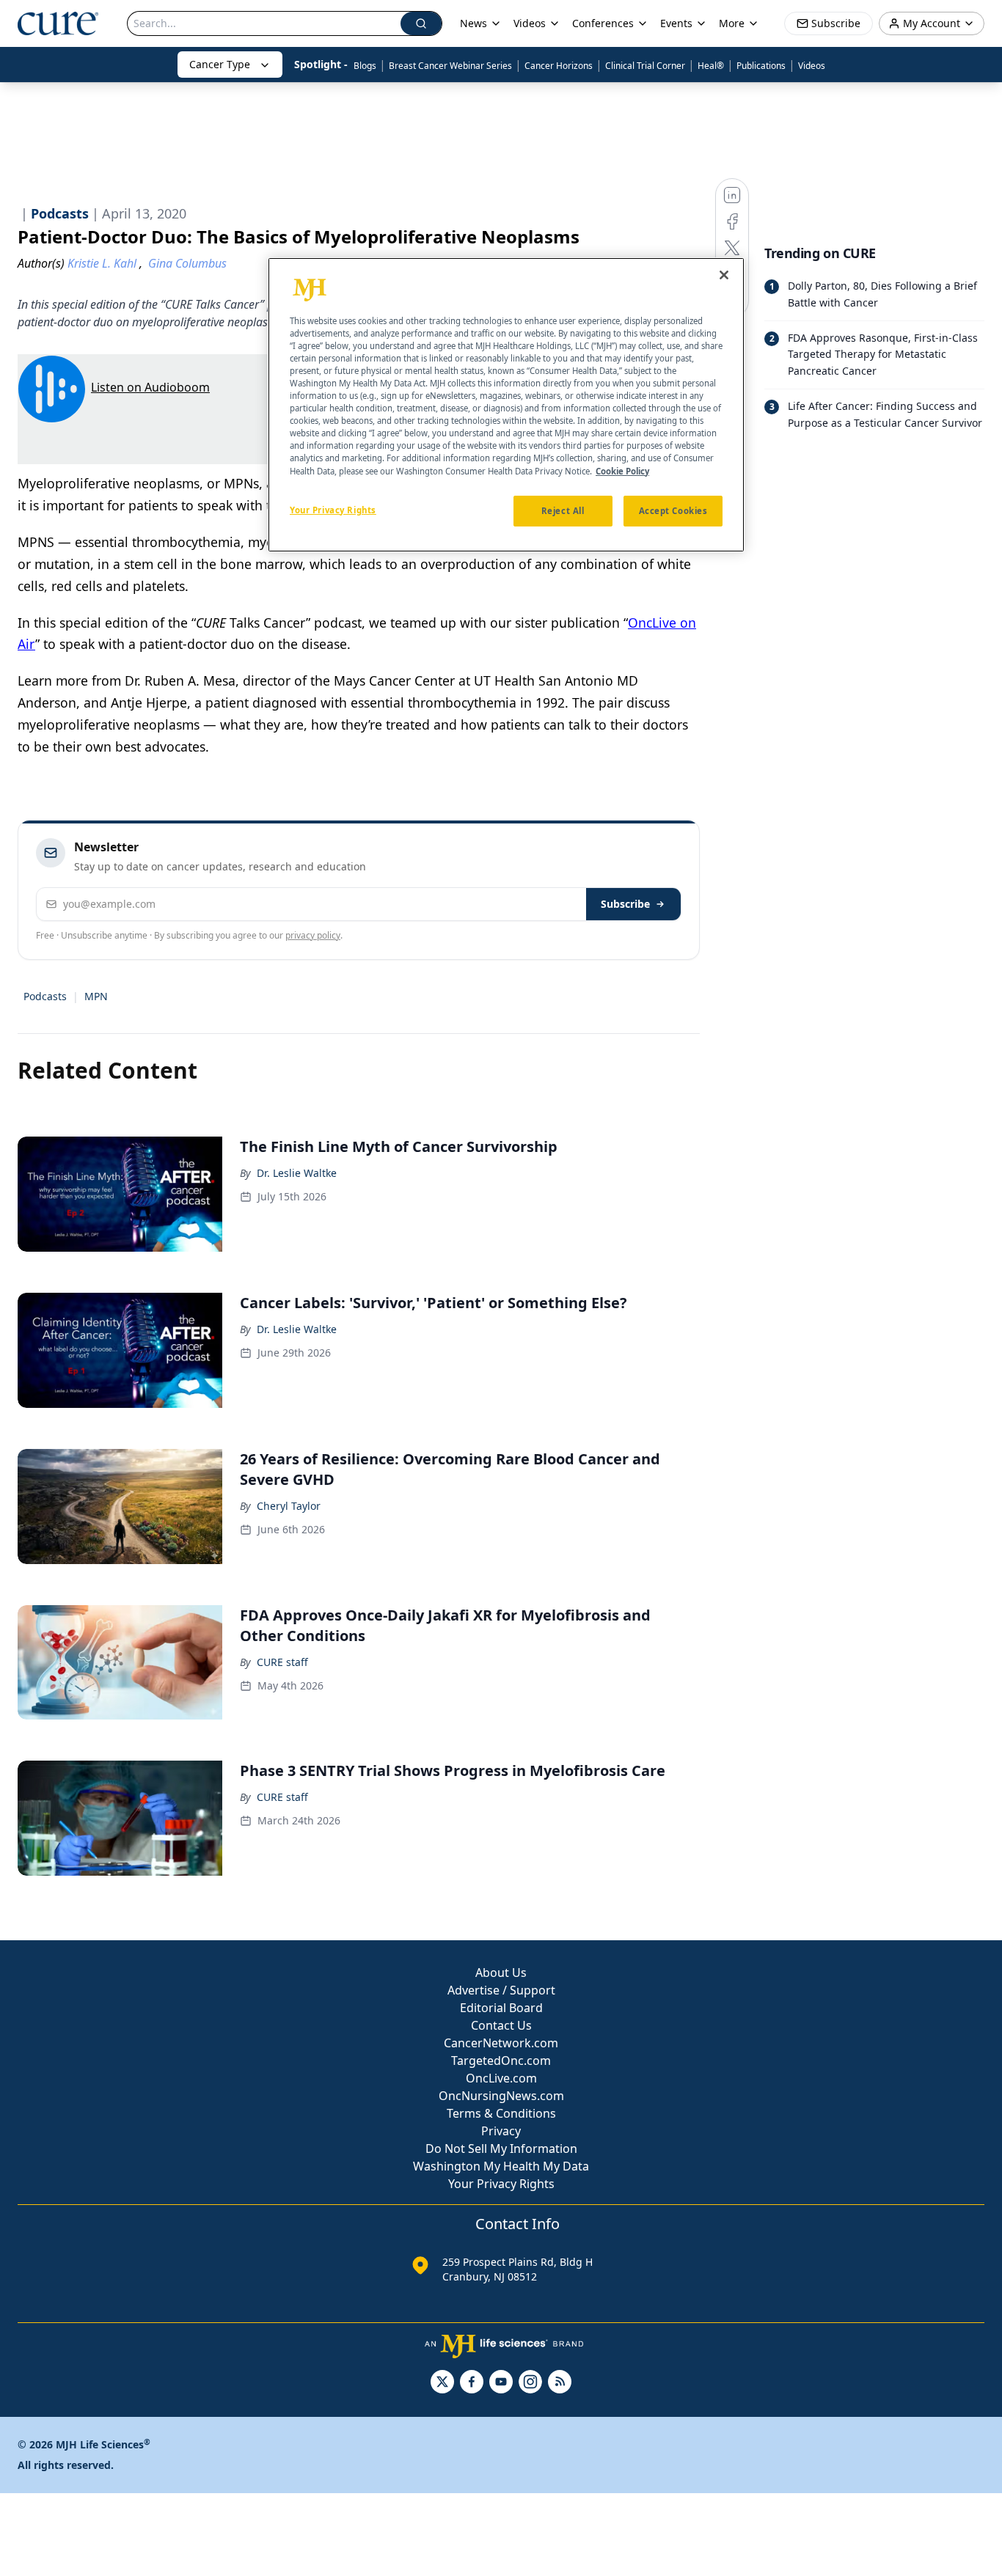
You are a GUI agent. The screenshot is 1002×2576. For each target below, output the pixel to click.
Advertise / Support (501, 1990)
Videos (812, 66)
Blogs (365, 66)
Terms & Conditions (501, 2113)
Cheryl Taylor (289, 1506)
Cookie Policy (622, 471)
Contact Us (501, 2025)
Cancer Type (220, 64)
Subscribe (625, 904)
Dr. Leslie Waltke (297, 1173)
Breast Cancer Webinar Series (450, 66)
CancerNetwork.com (501, 2043)
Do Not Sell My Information (501, 2148)
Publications (761, 66)
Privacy (501, 2131)
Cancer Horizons (559, 66)
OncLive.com (501, 2078)
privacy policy (313, 935)
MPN (96, 996)
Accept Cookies (673, 511)
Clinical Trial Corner (645, 66)
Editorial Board (501, 2008)
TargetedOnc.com (501, 2061)
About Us (501, 1973)
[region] (506, 405)
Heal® (711, 66)
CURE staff (282, 1662)
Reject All (563, 511)
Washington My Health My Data (501, 2166)
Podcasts (45, 996)
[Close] (724, 275)
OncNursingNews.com (501, 2096)
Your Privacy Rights (501, 2184)
